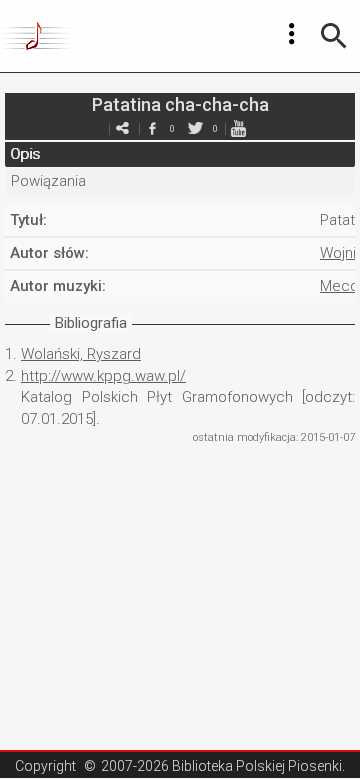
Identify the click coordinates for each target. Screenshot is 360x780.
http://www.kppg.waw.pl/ (103, 376)
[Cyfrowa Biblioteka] (38, 36)
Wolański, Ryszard (81, 354)
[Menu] (292, 34)
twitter (195, 128)
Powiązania (48, 181)
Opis (25, 154)
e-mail (122, 128)
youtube (238, 128)
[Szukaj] (334, 36)
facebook (152, 128)
